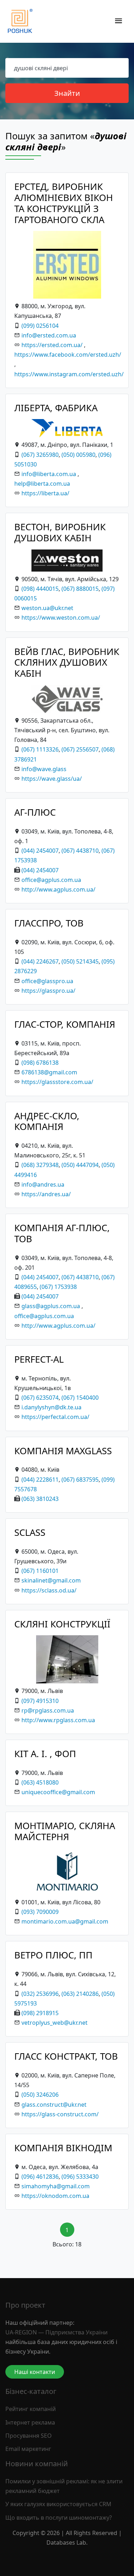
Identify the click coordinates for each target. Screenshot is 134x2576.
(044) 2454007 (40, 851)
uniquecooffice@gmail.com (58, 1792)
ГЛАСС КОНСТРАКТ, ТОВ (66, 2056)
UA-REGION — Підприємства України (56, 2332)
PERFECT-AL (39, 1359)
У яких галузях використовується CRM (58, 2504)
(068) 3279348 (40, 1165)
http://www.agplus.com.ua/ (58, 889)
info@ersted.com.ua (49, 335)
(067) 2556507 (80, 749)
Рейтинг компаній (31, 2409)
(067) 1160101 (40, 1571)
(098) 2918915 (40, 2013)
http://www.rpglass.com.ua (58, 1720)
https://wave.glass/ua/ (52, 779)
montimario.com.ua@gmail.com (65, 1921)
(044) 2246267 (40, 961)
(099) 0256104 (40, 326)
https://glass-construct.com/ (60, 2114)
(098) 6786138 (40, 1063)
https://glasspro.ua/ (48, 991)
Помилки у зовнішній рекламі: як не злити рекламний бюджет (64, 2486)
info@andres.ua (43, 1184)
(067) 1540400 (80, 1398)
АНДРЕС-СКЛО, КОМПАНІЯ (47, 1121)
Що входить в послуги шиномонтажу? (59, 2518)
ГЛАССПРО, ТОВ (49, 923)
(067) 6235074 (40, 1398)
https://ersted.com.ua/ (52, 345)
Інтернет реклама (30, 2422)
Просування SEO (29, 2436)
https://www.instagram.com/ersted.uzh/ (69, 374)
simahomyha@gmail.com (56, 2186)
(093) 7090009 (40, 1912)
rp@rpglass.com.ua (48, 1710)
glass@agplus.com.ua (51, 1306)
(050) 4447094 (80, 1165)
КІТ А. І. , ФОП (45, 1754)
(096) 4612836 (40, 2177)
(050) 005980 (78, 455)
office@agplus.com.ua (51, 880)
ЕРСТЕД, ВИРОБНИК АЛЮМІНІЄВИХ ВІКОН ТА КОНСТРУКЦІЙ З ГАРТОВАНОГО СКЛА (64, 203)
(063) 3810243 (40, 1499)
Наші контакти (35, 2372)
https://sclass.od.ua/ (49, 1590)
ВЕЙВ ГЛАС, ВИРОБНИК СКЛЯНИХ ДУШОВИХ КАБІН (67, 662)
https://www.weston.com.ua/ (61, 618)
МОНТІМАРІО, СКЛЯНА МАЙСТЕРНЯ (65, 1831)
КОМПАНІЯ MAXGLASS (63, 1451)
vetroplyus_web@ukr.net (54, 2023)
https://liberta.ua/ (45, 493)
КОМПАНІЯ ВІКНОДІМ (63, 2148)
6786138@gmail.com (49, 1072)
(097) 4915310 (40, 1701)
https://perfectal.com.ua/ (55, 1417)
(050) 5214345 (80, 961)
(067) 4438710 (80, 851)
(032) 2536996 (40, 1994)
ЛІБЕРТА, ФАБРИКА (56, 408)
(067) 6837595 (80, 1480)
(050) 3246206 (40, 2095)
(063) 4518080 (40, 1782)
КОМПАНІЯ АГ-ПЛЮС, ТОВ (62, 1233)
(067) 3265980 (40, 455)
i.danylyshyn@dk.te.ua (51, 1407)
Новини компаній (37, 2464)
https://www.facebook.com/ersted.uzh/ (68, 355)
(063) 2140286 (80, 1994)
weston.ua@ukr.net (47, 608)
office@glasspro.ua (47, 981)
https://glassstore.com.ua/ (57, 1082)
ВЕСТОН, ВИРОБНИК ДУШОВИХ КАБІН (60, 532)
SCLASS (30, 1532)
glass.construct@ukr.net (54, 2105)
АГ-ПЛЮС (35, 812)
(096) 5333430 (80, 2177)
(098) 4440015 (40, 589)
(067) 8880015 (80, 589)
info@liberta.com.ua (49, 474)
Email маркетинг (28, 2449)
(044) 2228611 (40, 1480)
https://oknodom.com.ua (55, 2196)
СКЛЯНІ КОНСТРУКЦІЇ (62, 1624)
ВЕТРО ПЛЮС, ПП (53, 1955)
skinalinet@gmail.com (51, 1580)
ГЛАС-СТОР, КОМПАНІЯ (65, 1024)
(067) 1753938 (58, 1287)
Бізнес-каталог (31, 2391)
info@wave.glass (44, 769)
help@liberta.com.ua (42, 484)
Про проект (25, 2305)
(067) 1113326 (40, 749)
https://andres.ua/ (46, 1194)
